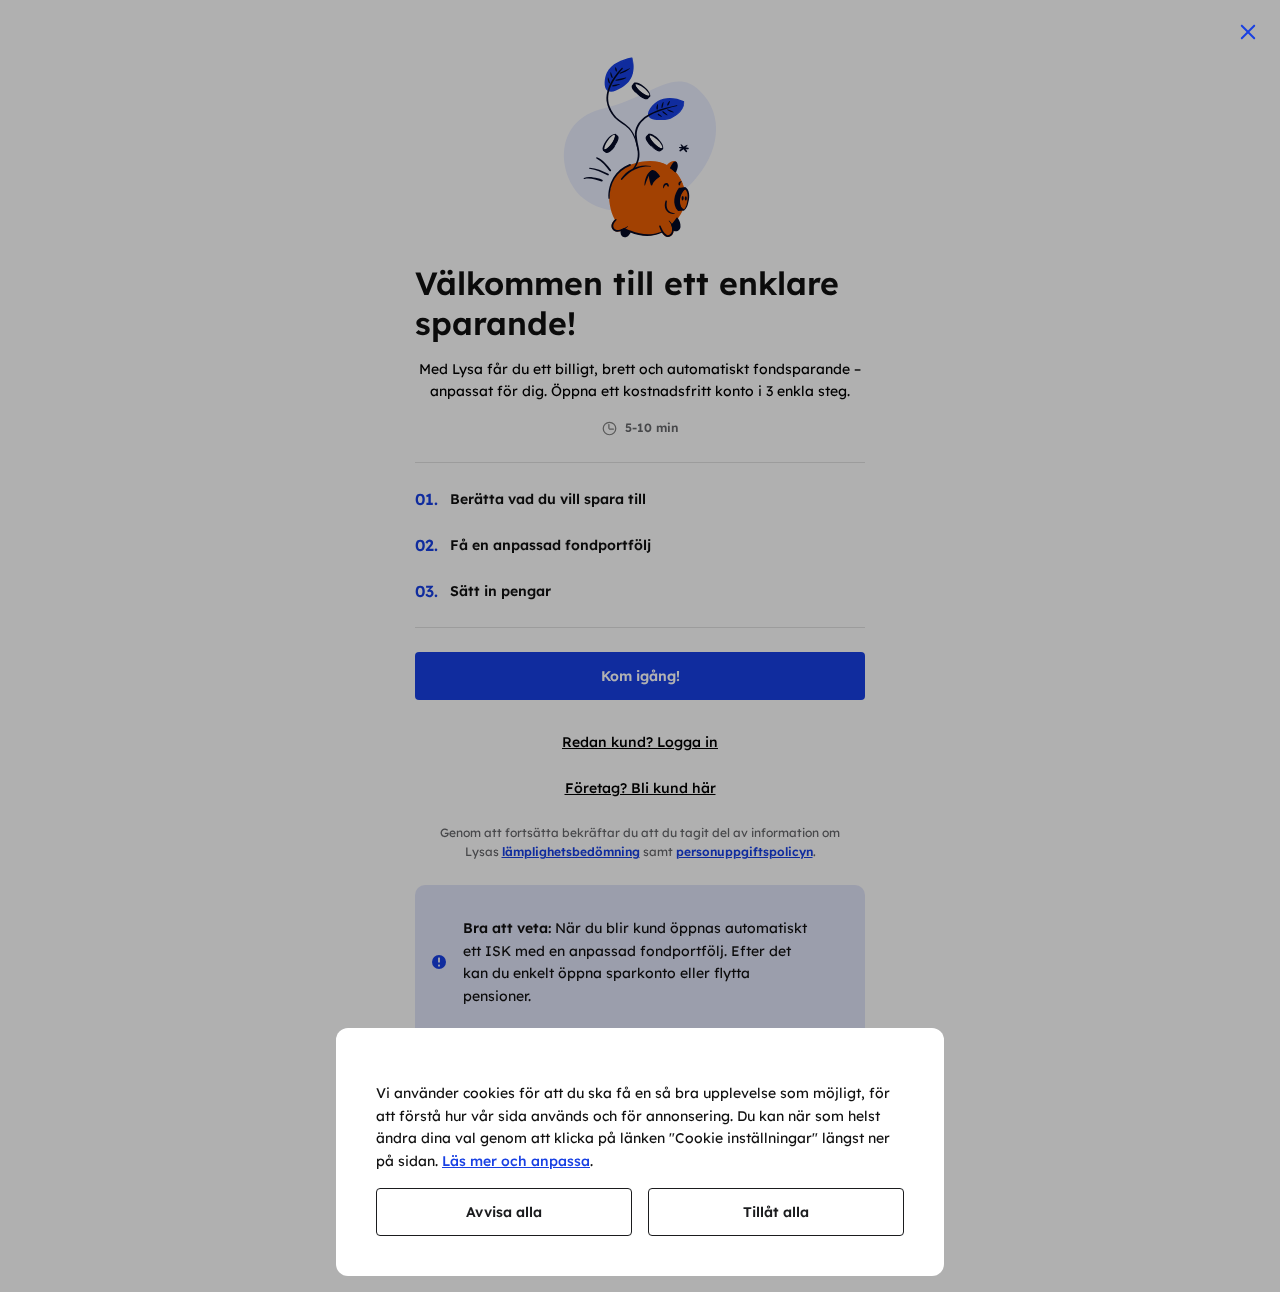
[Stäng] (1248, 32)
